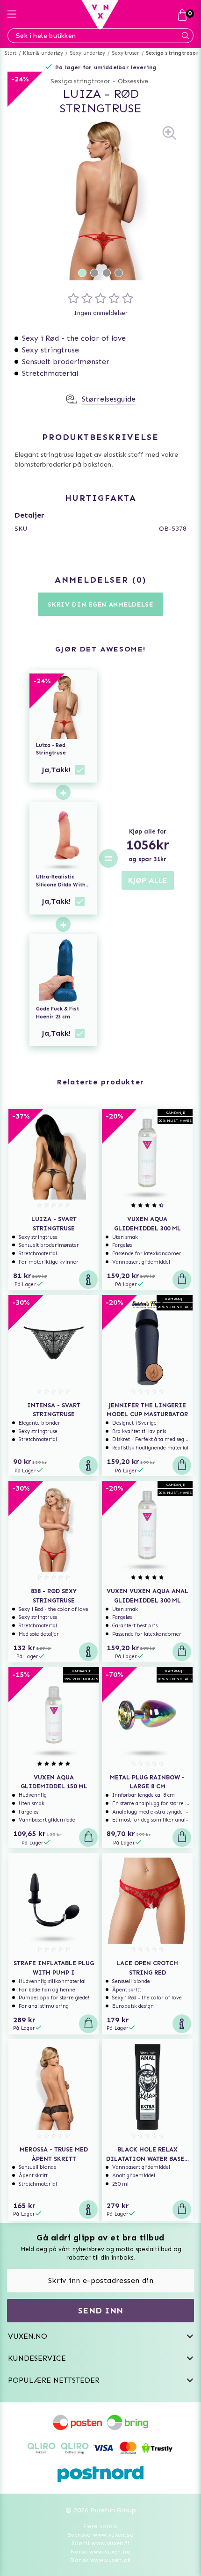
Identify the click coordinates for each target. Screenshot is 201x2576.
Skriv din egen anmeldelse (100, 604)
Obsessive (133, 81)
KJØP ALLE (148, 880)
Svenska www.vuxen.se (100, 2535)
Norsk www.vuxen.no (100, 2552)
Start (11, 53)
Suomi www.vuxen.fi (100, 2543)
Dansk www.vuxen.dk (100, 2560)
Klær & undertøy (43, 53)
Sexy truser (126, 53)
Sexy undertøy (88, 53)
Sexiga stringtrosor (172, 53)
